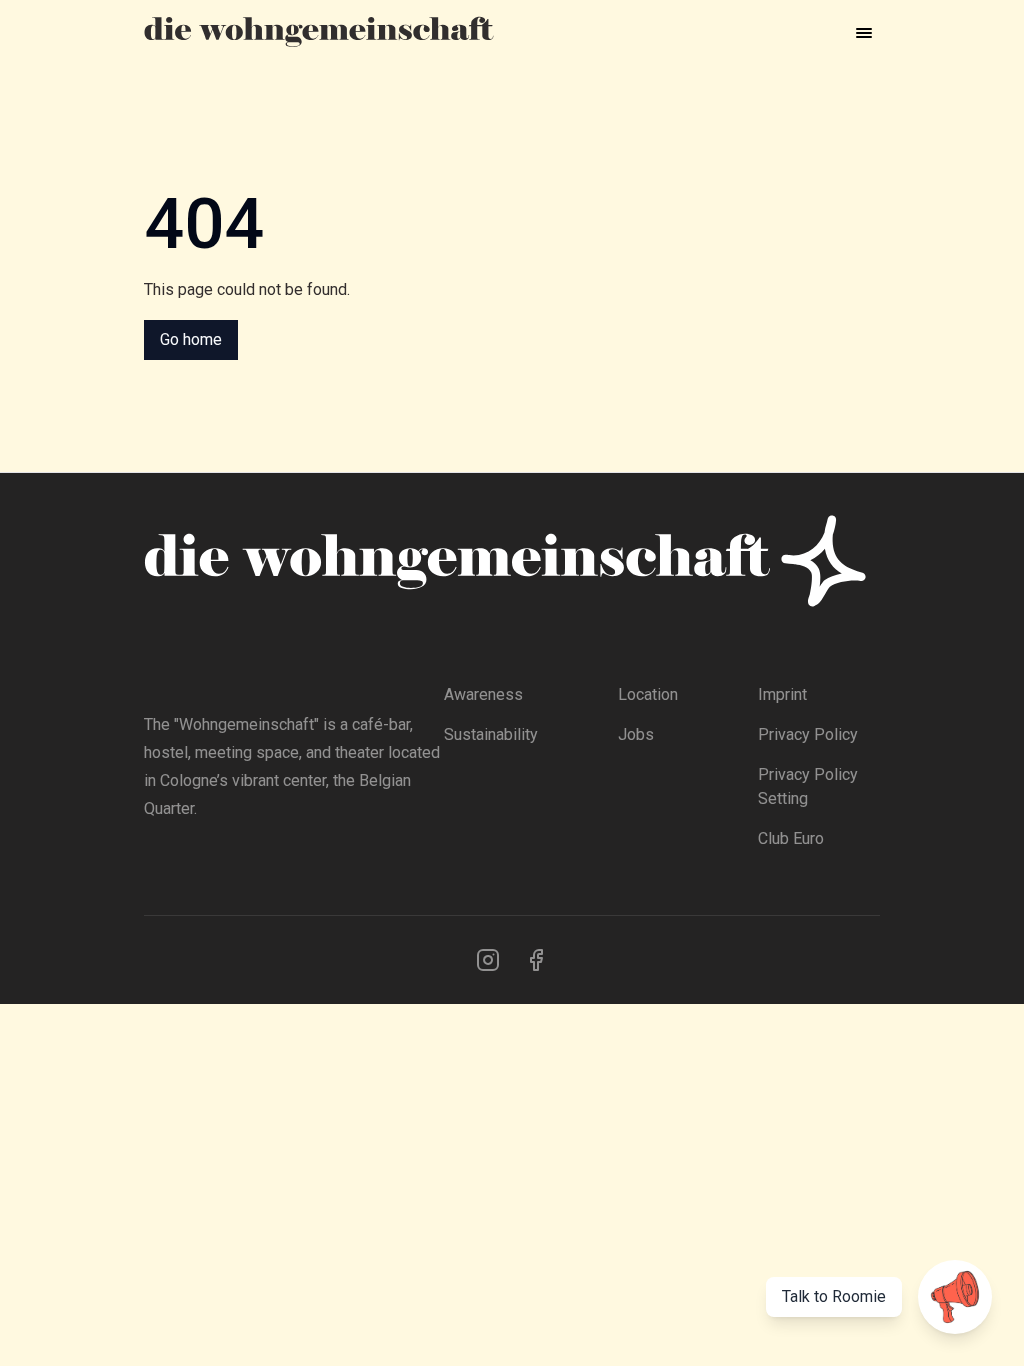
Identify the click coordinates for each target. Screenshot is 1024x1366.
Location (648, 694)
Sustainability (491, 734)
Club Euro (791, 838)
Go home (191, 339)
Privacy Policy (808, 734)
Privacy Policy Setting (808, 786)
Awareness (483, 694)
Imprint (782, 694)
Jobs (636, 734)
